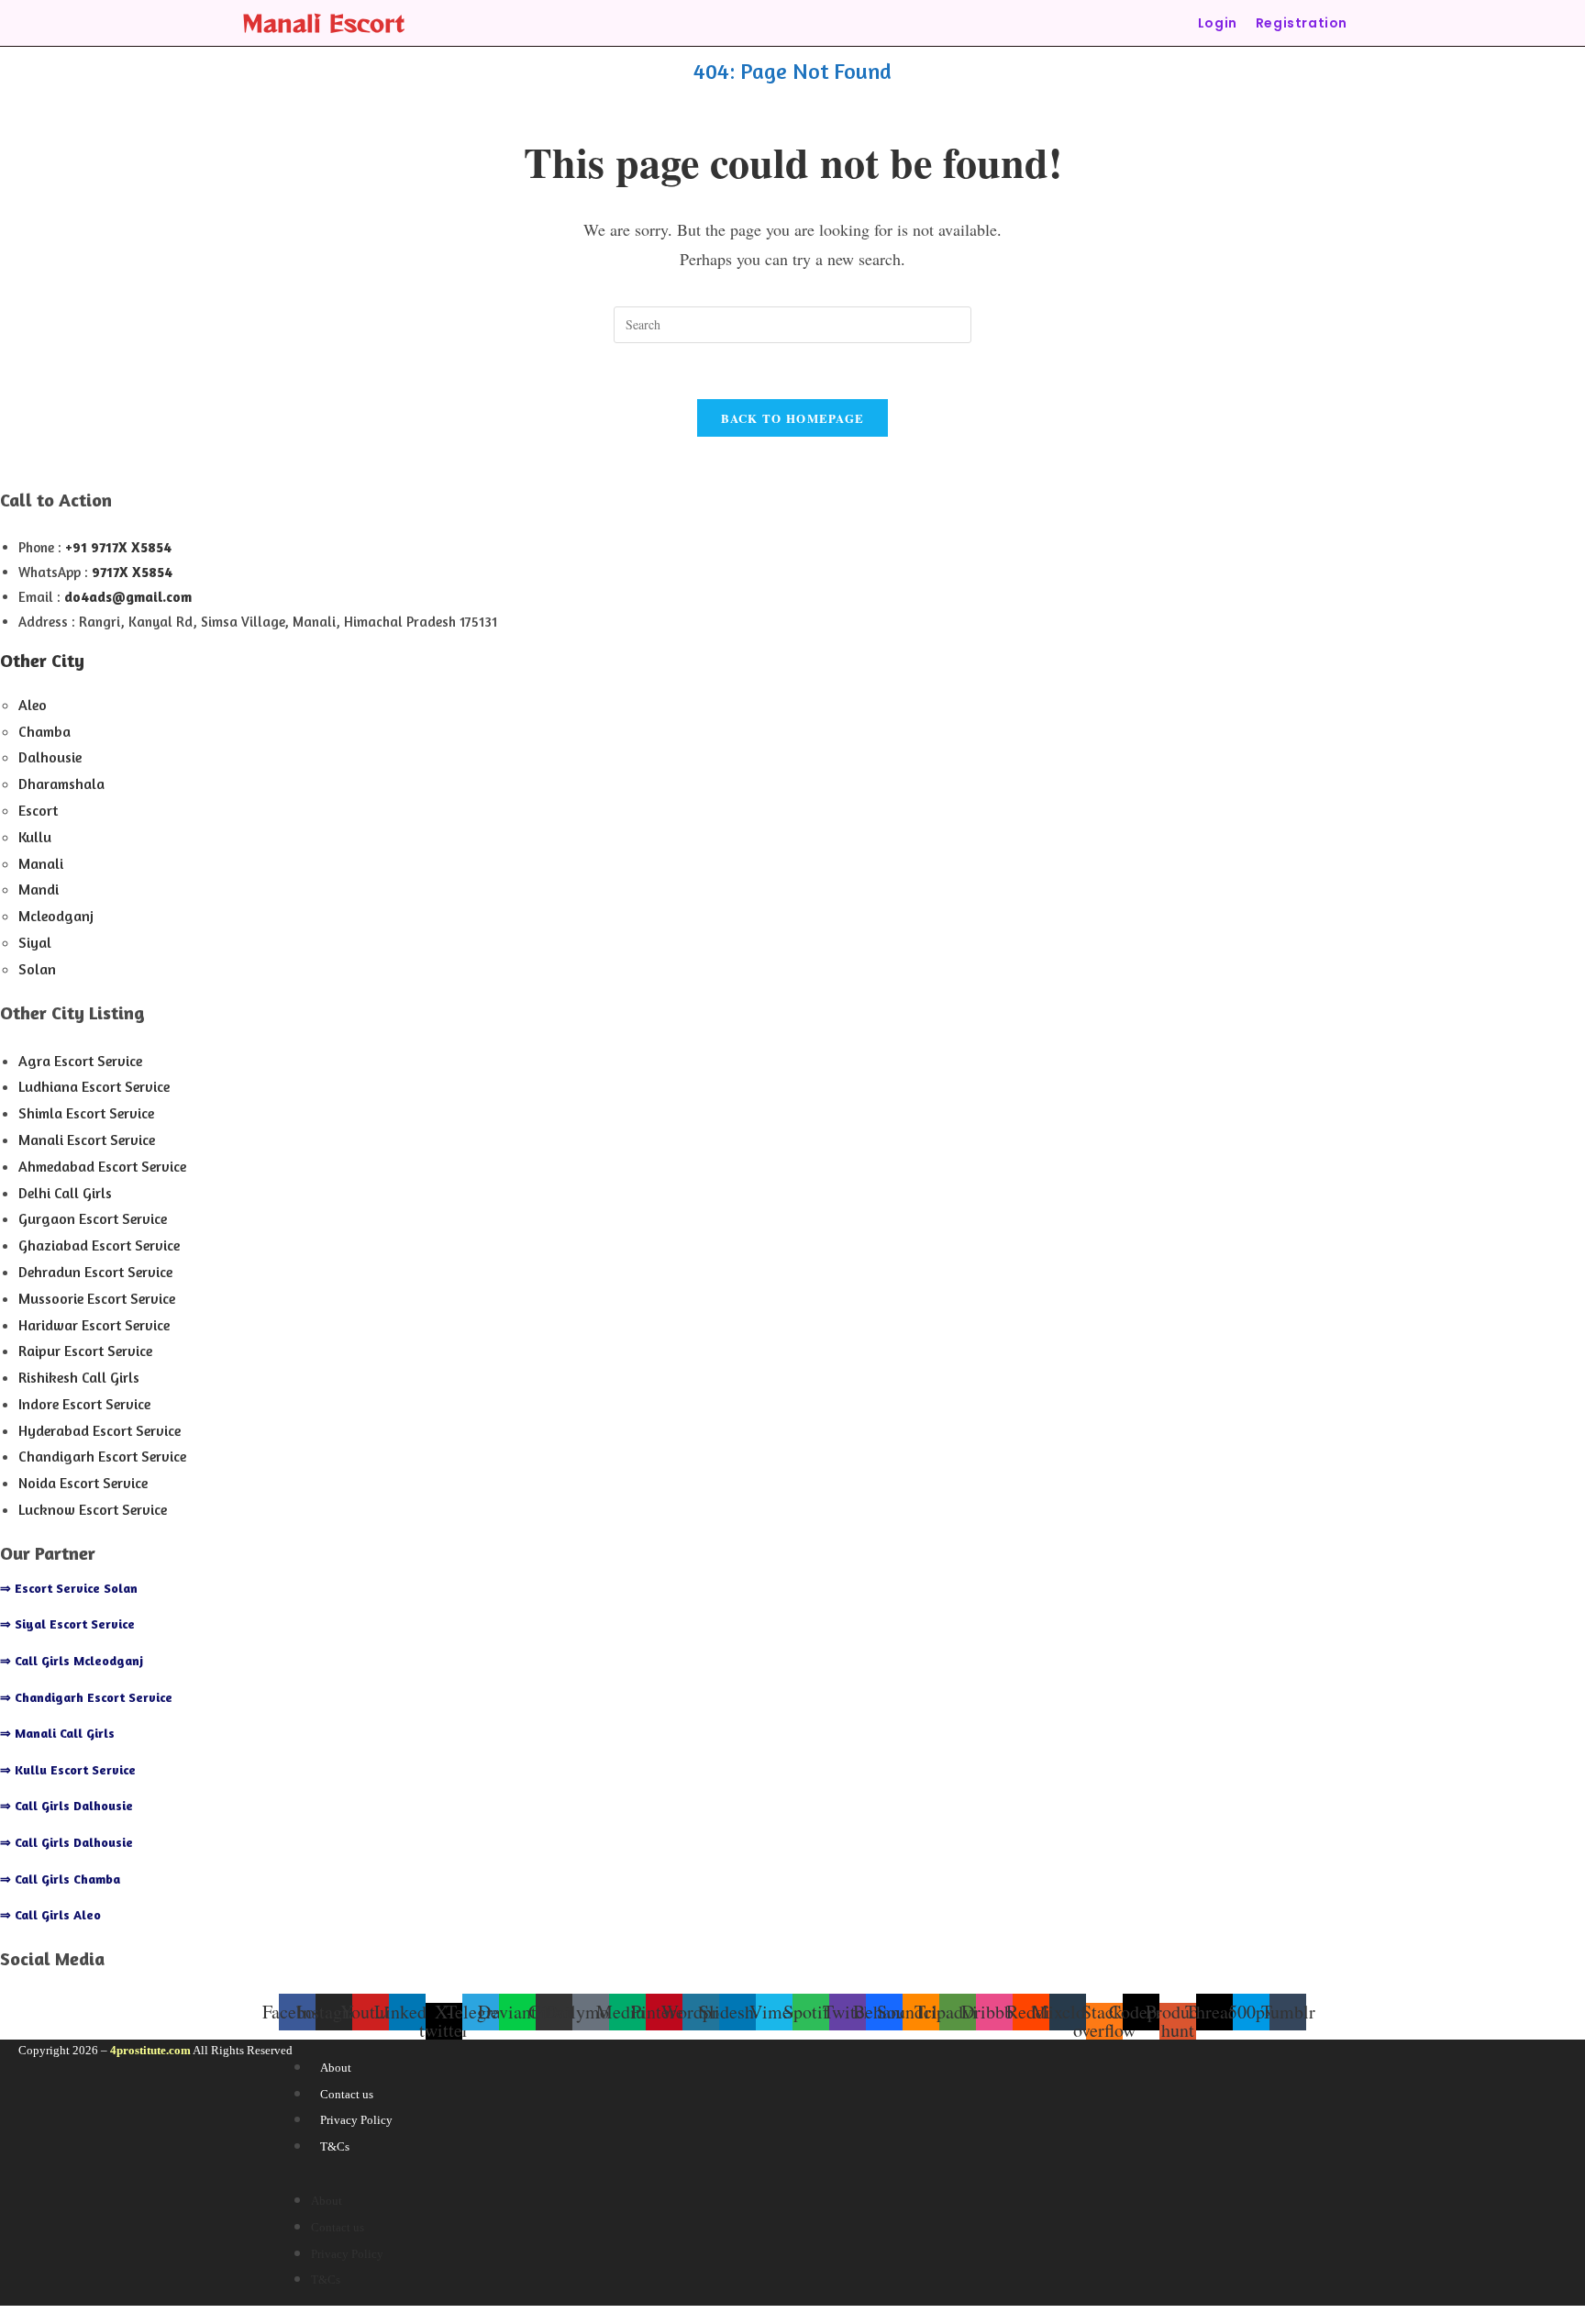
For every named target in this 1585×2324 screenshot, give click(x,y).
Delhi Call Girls (65, 1193)
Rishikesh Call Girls (79, 1377)
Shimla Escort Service (86, 1113)
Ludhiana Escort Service (94, 1086)
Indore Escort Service (84, 1404)
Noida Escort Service (83, 1483)
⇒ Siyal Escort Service (67, 1623)
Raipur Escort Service (85, 1351)
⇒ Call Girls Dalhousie (67, 1805)
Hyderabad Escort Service (100, 1430)
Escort (38, 810)
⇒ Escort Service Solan (69, 1588)
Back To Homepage (793, 418)
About (336, 2068)
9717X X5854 (132, 572)
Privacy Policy (356, 2120)
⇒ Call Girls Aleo (50, 1914)
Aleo (33, 705)
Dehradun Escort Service (95, 1272)
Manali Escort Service (87, 1140)
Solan (37, 969)
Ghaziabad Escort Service (99, 1245)
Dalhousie (50, 757)
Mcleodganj (56, 916)
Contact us (347, 2094)
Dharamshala (61, 784)
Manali (41, 863)
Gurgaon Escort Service (93, 1218)
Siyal (35, 942)
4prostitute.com (150, 2050)
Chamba (44, 731)
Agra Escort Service (80, 1061)
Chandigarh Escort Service (102, 1456)
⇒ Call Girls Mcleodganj (72, 1660)
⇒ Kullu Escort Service (68, 1769)
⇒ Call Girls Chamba (60, 1879)
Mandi (39, 889)
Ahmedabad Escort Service (102, 1166)
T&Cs (335, 2146)
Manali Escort (323, 22)
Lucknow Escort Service (93, 1509)
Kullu (35, 837)
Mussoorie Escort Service (97, 1298)
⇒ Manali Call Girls (57, 1733)
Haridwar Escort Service (94, 1325)
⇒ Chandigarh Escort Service (86, 1697)
